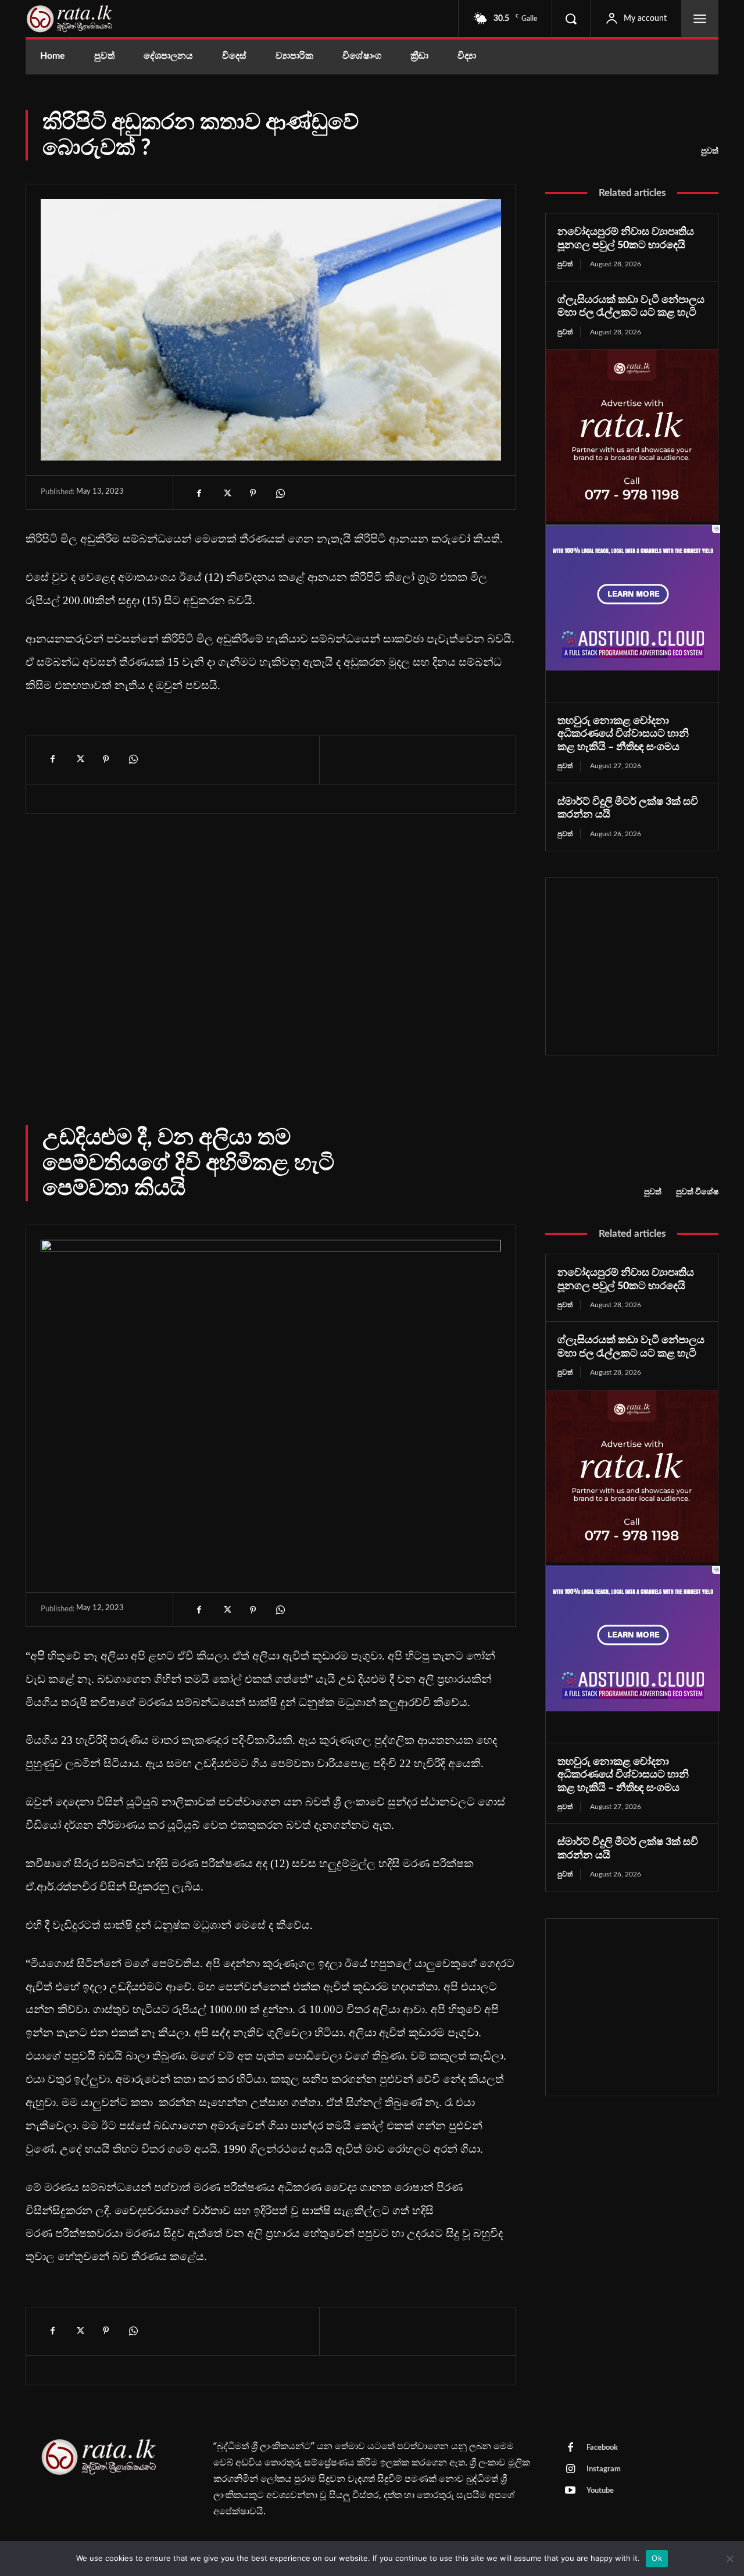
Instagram (604, 2469)
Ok (657, 2558)
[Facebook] (199, 493)
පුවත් (710, 151)
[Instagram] (570, 2470)
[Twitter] (226, 493)
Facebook (602, 2448)
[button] (571, 19)
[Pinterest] (253, 493)
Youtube (600, 2491)
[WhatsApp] (280, 493)
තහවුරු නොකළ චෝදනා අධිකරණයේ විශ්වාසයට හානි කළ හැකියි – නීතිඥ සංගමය (623, 734)
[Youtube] (570, 2491)
